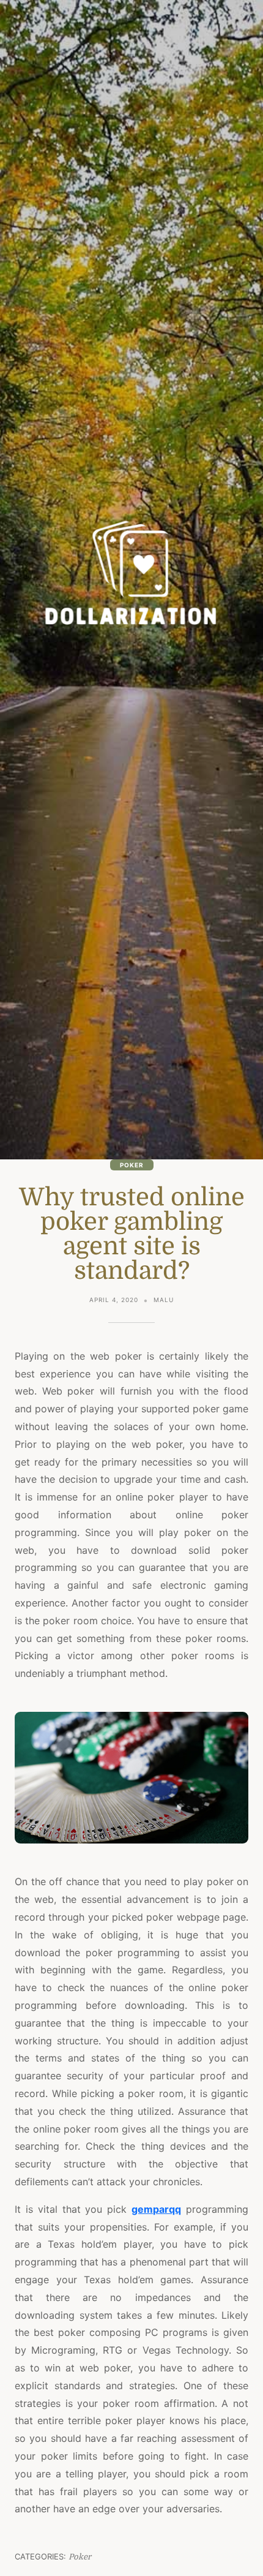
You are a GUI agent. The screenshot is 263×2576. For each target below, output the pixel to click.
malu (164, 1300)
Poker (132, 1165)
